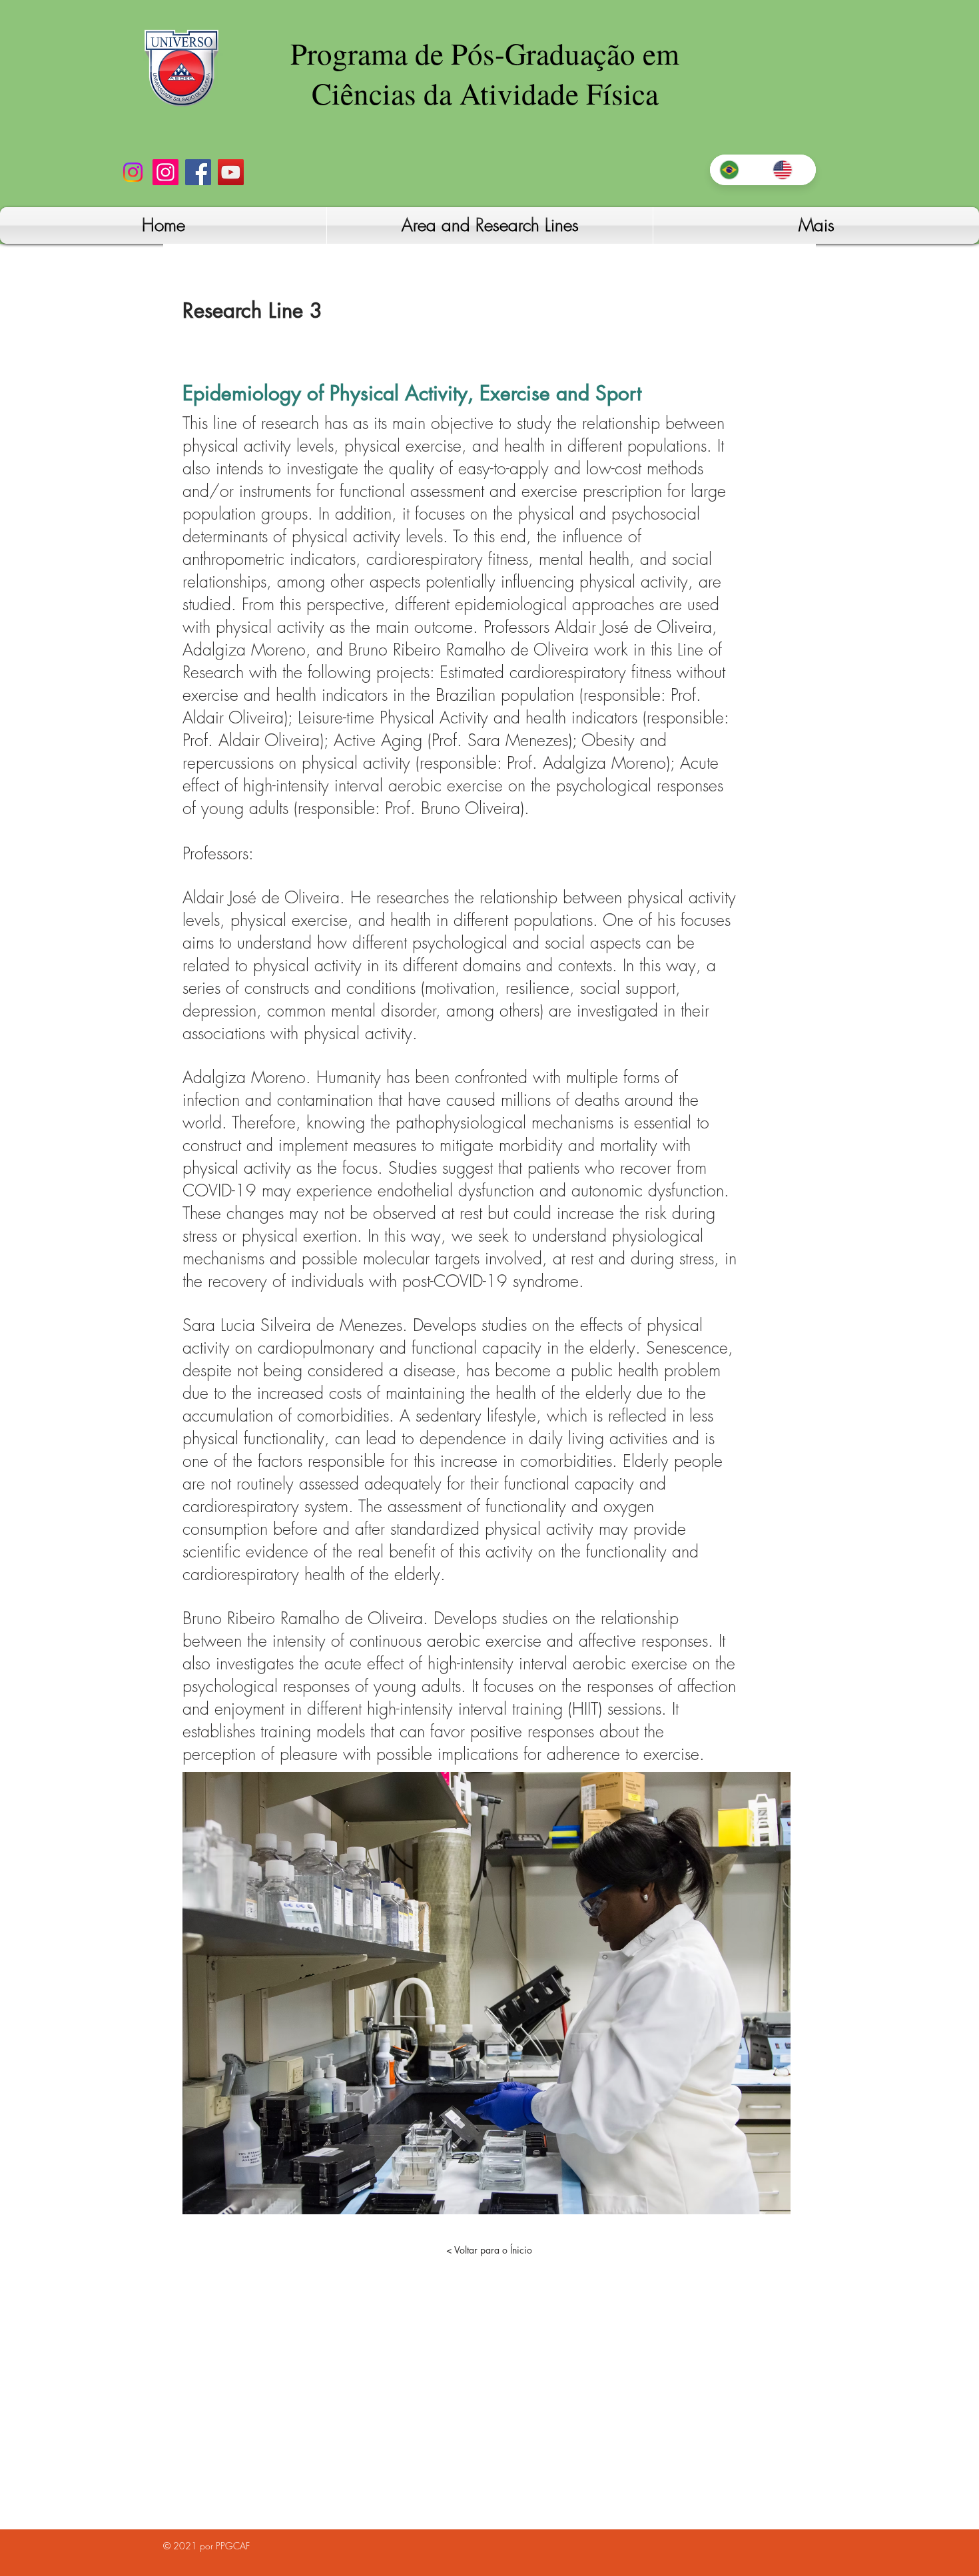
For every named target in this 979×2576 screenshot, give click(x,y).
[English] (789, 170)
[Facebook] (198, 172)
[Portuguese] (736, 170)
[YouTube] (231, 172)
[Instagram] (133, 172)
